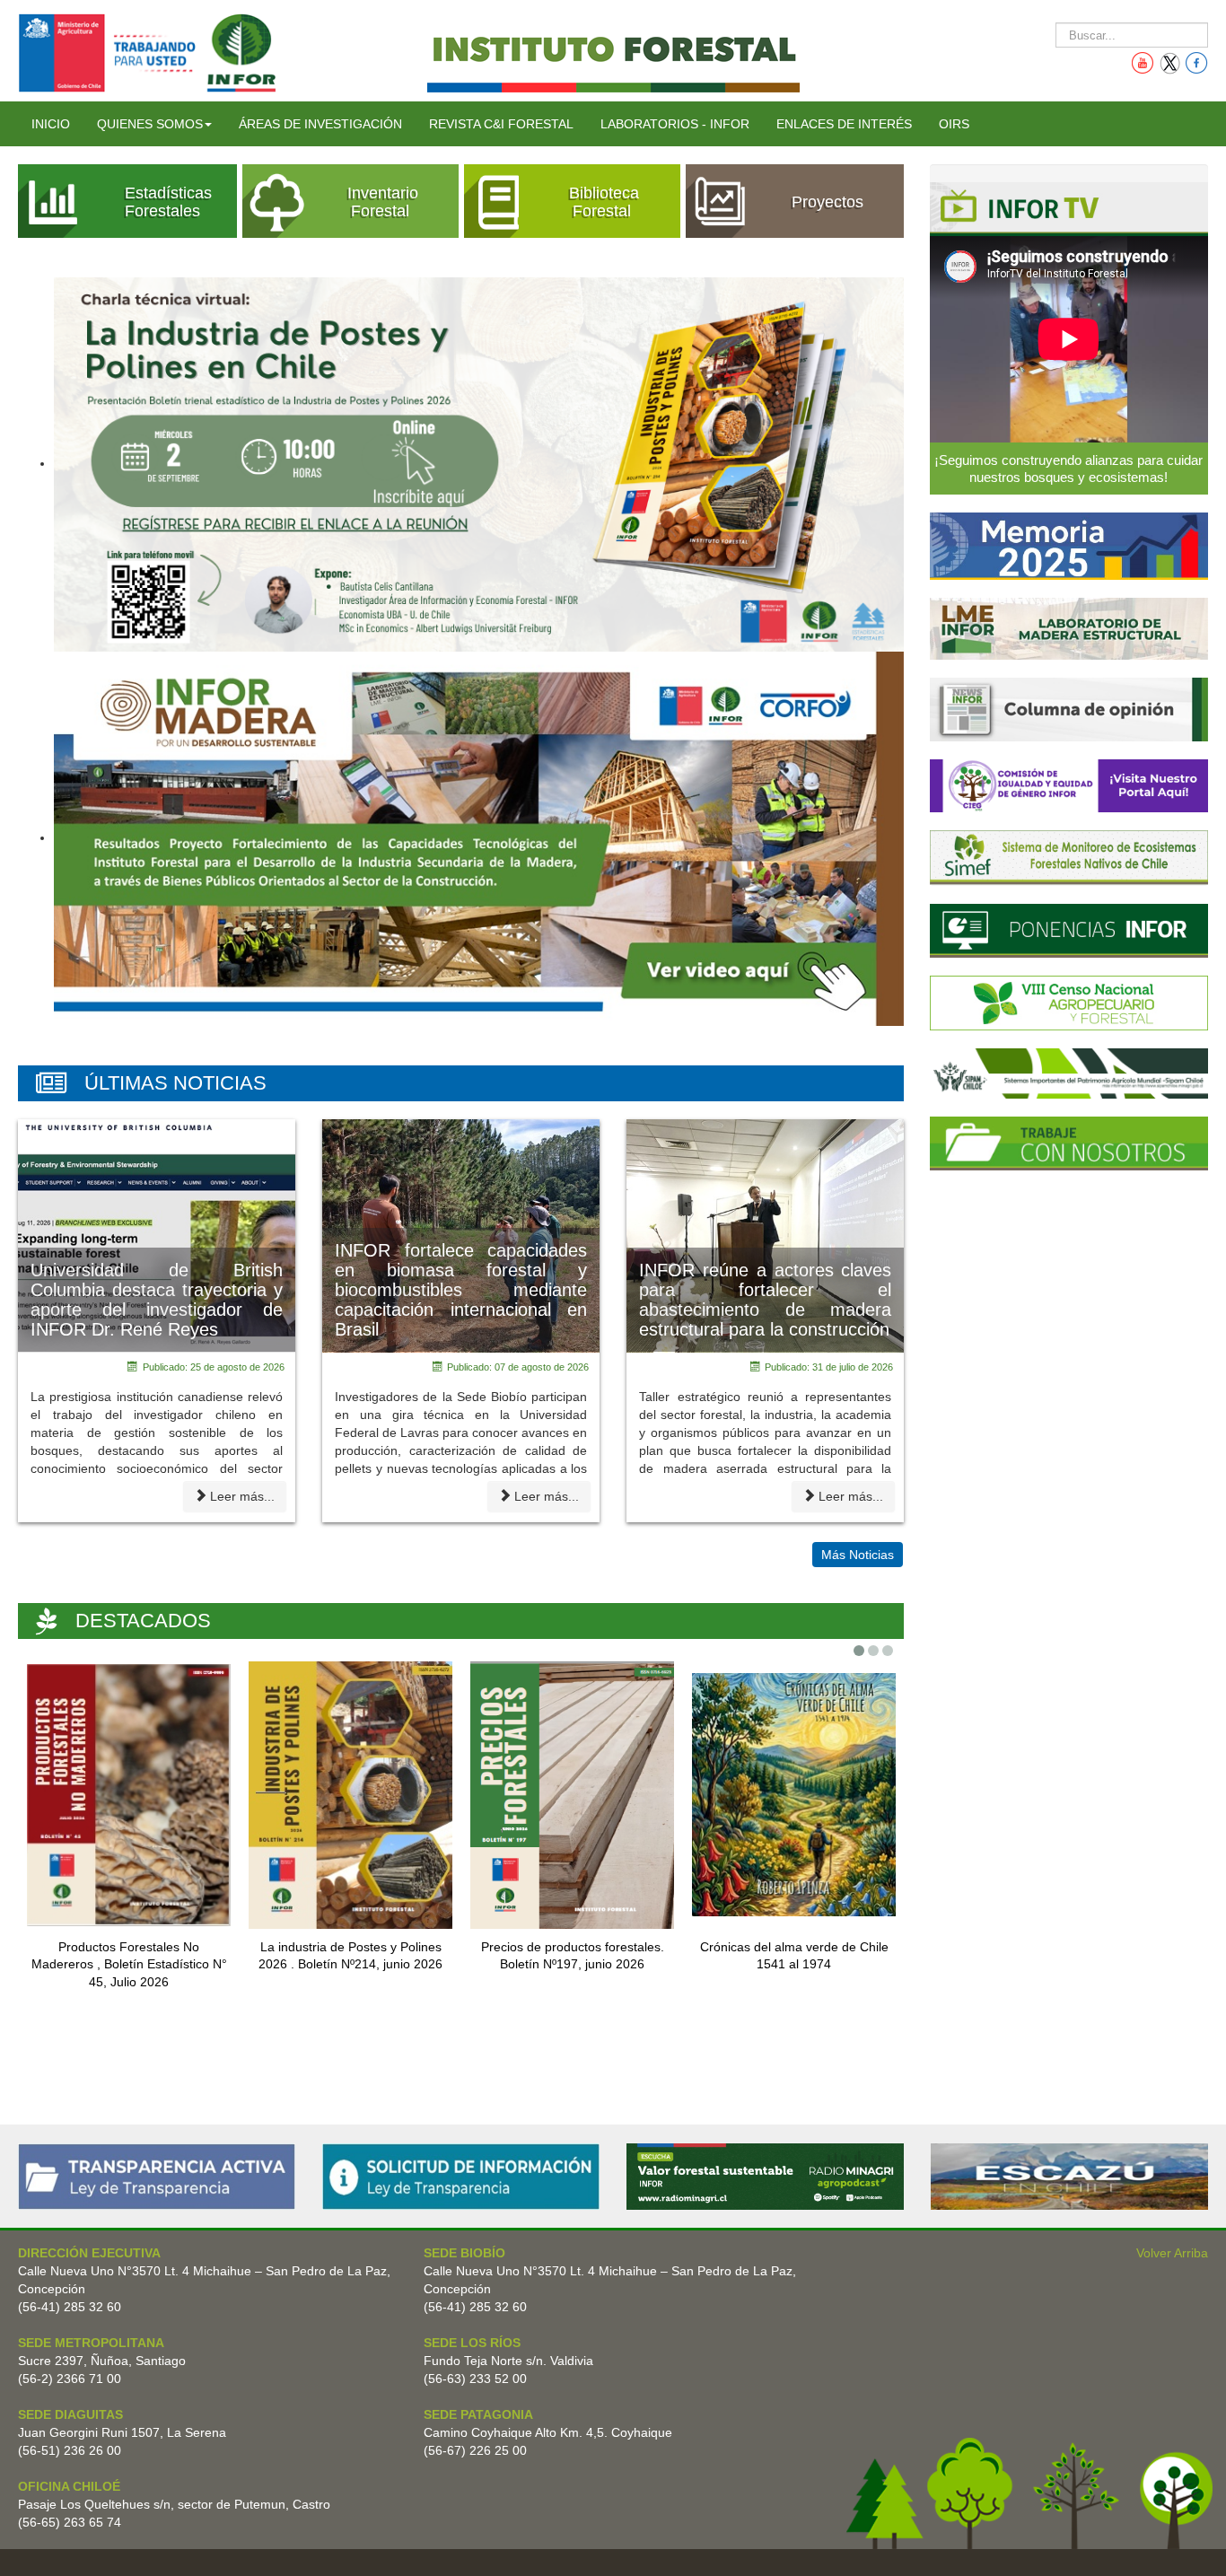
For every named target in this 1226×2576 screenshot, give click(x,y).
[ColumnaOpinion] (1069, 708)
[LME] (1069, 627)
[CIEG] (1069, 784)
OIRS (954, 124)
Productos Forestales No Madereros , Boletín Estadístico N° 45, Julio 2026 (129, 1965)
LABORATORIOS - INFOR (675, 124)
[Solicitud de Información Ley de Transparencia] (461, 2176)
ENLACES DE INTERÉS (844, 124)
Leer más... (242, 1496)
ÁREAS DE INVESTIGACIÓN (320, 124)
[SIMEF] (1069, 857)
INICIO (51, 124)
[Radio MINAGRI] (765, 2176)
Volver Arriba (1172, 2253)
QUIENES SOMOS (150, 124)
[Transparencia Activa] (157, 2176)
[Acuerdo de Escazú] (1069, 2176)
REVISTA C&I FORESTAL (501, 124)
